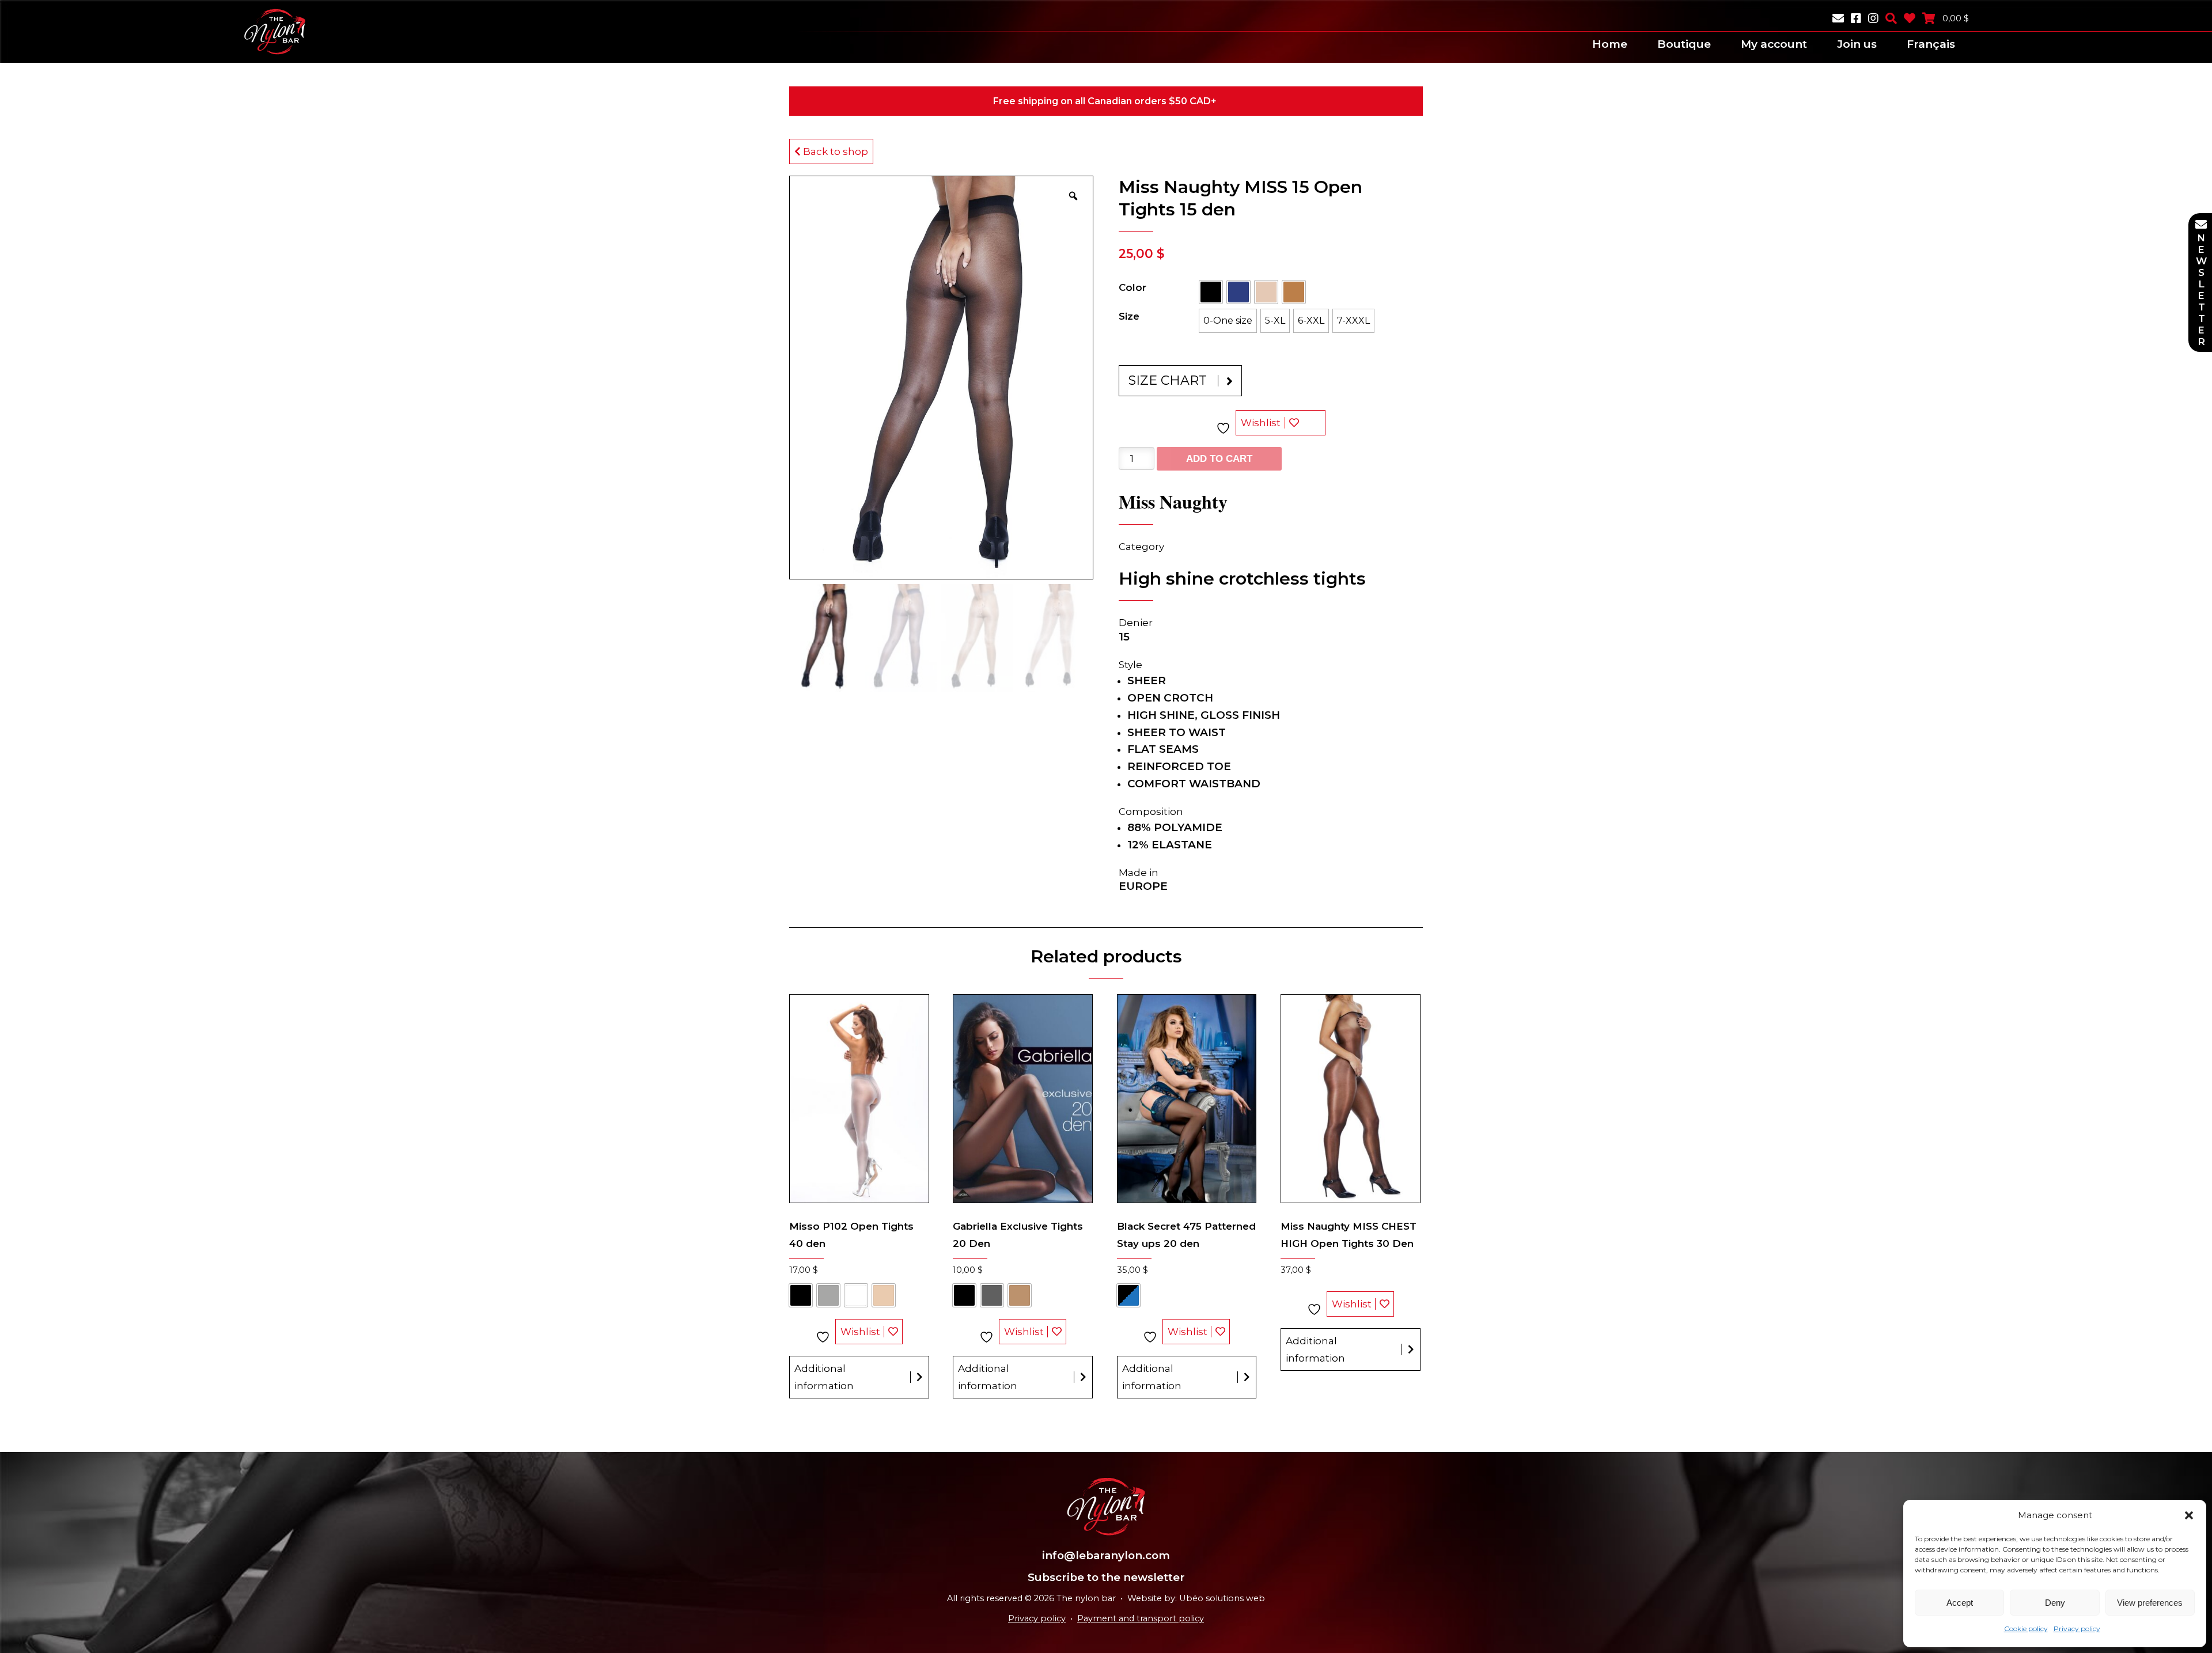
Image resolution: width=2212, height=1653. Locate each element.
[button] (2189, 1515)
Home (1610, 44)
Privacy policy (2077, 1629)
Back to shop (834, 151)
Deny (2055, 1603)
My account (1774, 44)
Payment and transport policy (1141, 1618)
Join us (1857, 44)
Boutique (1684, 44)
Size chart (1168, 380)
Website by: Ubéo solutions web (1196, 1598)
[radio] (1211, 292)
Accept (1960, 1603)
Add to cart (1219, 459)
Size (1129, 316)
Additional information (824, 1377)
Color (1132, 287)
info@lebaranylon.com (1106, 1555)
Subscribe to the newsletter (1106, 1577)
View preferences (2150, 1603)
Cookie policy (2026, 1629)
